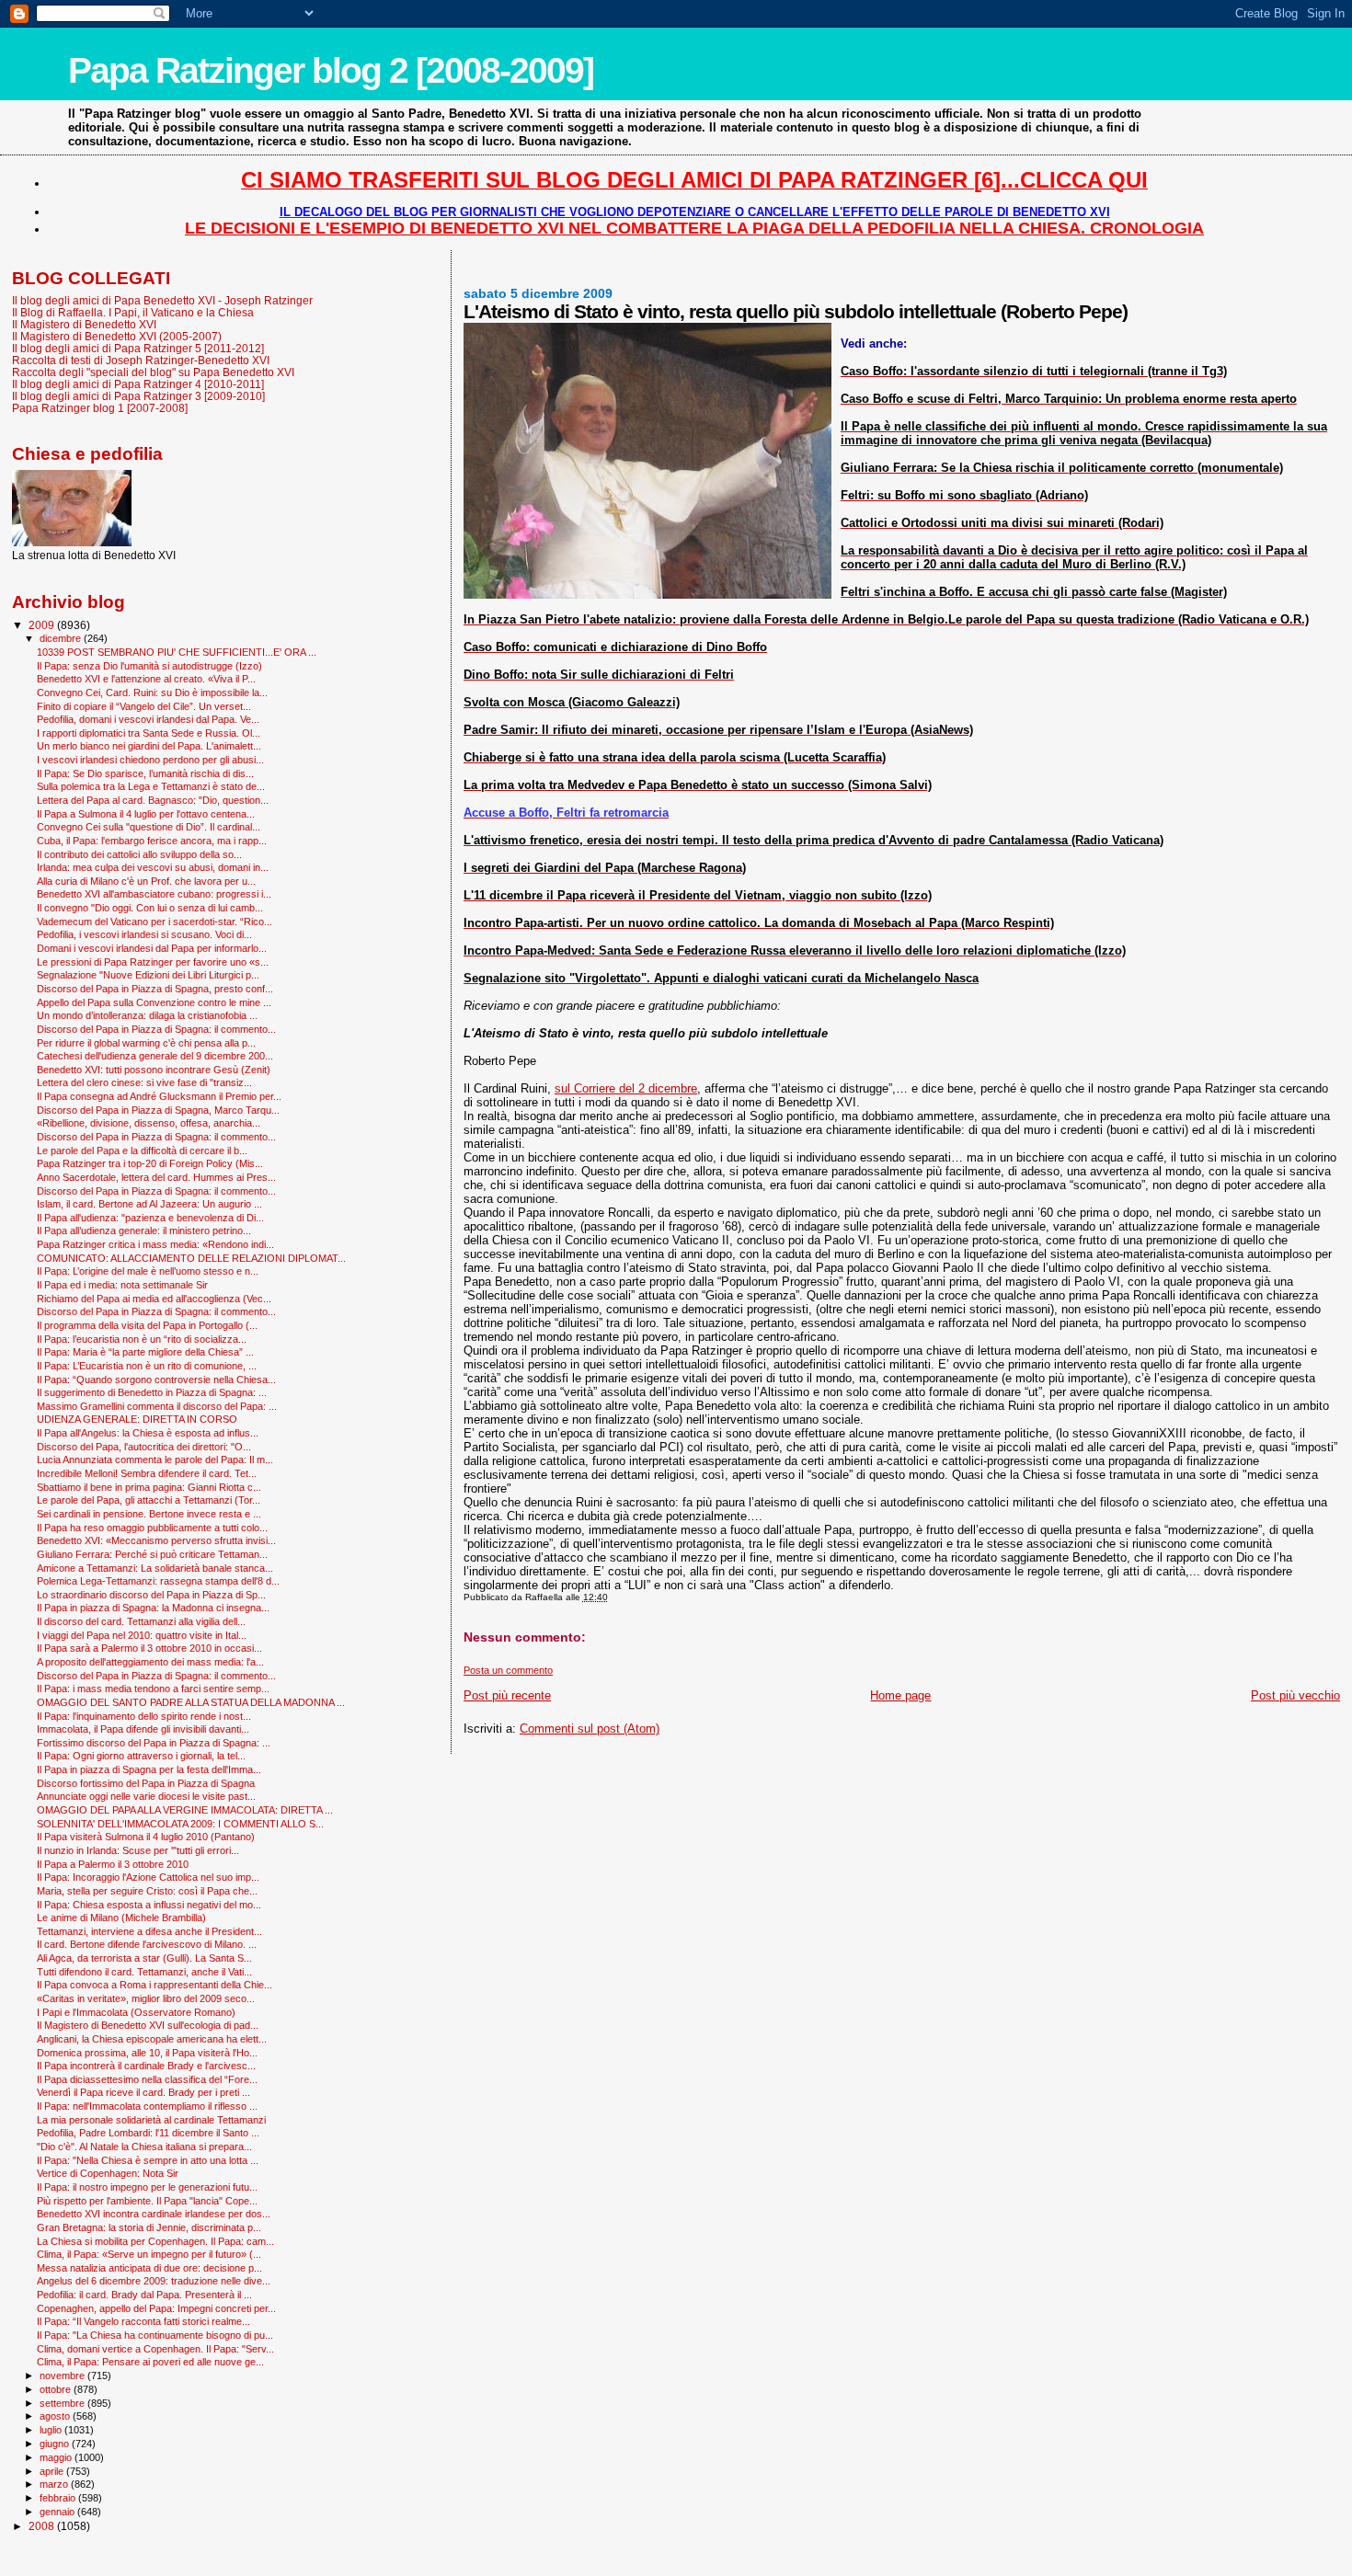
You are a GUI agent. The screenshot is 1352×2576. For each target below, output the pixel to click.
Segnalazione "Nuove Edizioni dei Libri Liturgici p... (148, 975)
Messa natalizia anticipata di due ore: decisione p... (149, 2268)
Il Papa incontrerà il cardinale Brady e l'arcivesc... (146, 2066)
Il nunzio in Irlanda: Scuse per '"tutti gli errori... (138, 1850)
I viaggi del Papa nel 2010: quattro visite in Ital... (142, 1635)
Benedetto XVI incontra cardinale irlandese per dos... (154, 2214)
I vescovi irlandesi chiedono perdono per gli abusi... (150, 760)
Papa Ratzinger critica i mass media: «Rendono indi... (155, 1244)
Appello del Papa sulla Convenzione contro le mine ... (154, 1002)
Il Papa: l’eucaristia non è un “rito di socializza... (142, 1339)
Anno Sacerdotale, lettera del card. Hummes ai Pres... (156, 1177)
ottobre (57, 2389)
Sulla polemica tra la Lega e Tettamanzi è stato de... (151, 786)
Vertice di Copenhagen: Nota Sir (108, 2173)
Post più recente (507, 1695)
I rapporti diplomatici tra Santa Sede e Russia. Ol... (149, 733)
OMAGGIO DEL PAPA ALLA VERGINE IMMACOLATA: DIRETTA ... (185, 1810)
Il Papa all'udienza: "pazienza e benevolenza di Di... (150, 1218)
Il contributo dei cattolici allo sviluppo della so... (139, 854)
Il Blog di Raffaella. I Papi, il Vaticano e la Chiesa (133, 312)
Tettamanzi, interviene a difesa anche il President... (149, 1931)
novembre (63, 2376)
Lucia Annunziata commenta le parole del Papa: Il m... (155, 1460)
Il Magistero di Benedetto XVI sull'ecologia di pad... (148, 2025)
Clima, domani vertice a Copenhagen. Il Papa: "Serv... (155, 2349)
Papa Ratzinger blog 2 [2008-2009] (331, 70)
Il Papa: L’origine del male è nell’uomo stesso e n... (148, 1271)
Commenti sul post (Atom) (590, 1729)
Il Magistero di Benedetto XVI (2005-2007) (117, 336)
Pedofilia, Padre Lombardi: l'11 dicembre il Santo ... (148, 2133)
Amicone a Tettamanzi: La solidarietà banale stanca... (155, 1568)
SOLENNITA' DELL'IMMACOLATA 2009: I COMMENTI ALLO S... (180, 1824)
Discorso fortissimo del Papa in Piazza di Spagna (146, 1783)
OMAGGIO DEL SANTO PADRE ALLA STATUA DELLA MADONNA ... (191, 1702)
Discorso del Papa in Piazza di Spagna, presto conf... (155, 989)
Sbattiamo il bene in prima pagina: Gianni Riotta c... (149, 1487)
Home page (900, 1695)
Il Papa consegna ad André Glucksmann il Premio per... (159, 1096)
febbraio (59, 2498)
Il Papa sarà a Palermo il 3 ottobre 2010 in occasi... (149, 1648)
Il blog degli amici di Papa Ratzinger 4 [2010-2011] (138, 384)
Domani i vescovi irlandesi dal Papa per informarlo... (152, 948)
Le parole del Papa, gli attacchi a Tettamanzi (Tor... (149, 1500)
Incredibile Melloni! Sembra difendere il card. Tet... (147, 1473)
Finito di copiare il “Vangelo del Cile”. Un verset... (144, 706)
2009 (43, 625)
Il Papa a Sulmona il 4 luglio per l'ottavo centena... (146, 814)
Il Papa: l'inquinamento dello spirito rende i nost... (144, 1716)
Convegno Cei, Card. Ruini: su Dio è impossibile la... (152, 693)
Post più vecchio (1295, 1695)
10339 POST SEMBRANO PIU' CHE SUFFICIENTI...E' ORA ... (177, 652)
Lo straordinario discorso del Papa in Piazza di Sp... (151, 1595)
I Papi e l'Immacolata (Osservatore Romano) (136, 2012)
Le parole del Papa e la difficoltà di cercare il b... (142, 1151)
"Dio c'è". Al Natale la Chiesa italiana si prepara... (144, 2147)
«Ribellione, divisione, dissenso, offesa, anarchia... (149, 1123)
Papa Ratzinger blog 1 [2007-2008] (100, 408)
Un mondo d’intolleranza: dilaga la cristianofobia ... (147, 1015)
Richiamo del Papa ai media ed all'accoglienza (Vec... (154, 1299)
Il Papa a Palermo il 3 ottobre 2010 (113, 1864)
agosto (56, 2416)
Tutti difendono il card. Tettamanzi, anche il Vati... (144, 1972)
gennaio (58, 2512)
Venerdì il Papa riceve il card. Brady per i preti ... (143, 2092)
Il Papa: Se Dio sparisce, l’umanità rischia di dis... (145, 773)
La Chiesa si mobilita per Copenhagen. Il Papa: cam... (155, 2241)
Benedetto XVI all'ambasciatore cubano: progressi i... (154, 894)
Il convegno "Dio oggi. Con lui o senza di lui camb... (150, 908)
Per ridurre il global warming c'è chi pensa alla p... (146, 1043)
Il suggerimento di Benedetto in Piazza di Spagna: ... (152, 1392)
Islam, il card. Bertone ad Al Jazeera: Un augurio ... (149, 1204)
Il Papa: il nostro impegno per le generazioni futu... (147, 2187)
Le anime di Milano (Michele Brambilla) (121, 1918)
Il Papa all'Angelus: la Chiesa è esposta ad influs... (148, 1433)
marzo (55, 2484)
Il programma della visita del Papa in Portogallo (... (147, 1325)
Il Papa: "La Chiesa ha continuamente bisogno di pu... (155, 2335)
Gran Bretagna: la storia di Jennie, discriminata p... (149, 2227)
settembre (63, 2403)
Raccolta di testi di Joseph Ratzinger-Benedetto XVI (141, 360)
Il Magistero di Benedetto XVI (84, 324)
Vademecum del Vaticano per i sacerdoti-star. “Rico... (155, 922)
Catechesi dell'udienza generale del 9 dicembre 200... (155, 1056)
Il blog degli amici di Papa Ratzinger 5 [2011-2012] (138, 348)
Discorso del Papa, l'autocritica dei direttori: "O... (144, 1447)
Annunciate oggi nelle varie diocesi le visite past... (146, 1796)
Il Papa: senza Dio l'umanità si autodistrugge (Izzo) (149, 666)
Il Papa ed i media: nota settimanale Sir (122, 1285)
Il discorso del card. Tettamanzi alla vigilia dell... (141, 1621)
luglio (52, 2430)
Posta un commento (508, 1670)
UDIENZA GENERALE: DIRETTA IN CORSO (137, 1419)
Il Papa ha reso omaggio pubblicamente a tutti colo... (152, 1528)
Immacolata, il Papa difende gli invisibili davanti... (143, 1729)
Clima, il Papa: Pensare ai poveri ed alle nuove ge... (150, 2362)
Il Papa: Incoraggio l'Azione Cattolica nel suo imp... (148, 1877)
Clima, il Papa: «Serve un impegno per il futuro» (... (149, 2254)
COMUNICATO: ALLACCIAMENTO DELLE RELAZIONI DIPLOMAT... (191, 1258)
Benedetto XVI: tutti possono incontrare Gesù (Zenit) (154, 1070)
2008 (43, 2526)
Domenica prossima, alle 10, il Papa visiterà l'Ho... (147, 2053)
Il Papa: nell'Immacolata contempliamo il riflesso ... (147, 2106)
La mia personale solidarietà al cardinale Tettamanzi (151, 2120)
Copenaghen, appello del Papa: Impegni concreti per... (156, 2308)
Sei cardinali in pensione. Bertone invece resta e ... (149, 1514)
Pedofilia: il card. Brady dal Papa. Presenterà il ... (144, 2295)
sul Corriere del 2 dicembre (626, 1088)
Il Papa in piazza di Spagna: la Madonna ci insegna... (153, 1608)
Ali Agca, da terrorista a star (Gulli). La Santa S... (144, 1958)
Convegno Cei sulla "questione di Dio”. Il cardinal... (149, 827)
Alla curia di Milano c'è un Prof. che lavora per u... (146, 881)
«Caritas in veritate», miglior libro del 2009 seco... (146, 1998)
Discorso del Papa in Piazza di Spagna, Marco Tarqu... (158, 1110)
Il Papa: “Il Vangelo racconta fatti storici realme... (143, 2321)
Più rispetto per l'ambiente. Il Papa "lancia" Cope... (147, 2201)
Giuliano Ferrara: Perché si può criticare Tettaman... (152, 1554)
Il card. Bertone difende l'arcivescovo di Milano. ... (147, 1944)
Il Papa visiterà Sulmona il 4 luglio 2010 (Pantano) (146, 1837)
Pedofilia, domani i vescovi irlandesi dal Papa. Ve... (148, 719)
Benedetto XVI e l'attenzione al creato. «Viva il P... (146, 679)
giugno (56, 2444)
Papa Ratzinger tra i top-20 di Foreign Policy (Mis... (150, 1163)
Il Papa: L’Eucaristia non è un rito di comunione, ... (147, 1366)
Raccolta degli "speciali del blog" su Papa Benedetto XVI (153, 372)
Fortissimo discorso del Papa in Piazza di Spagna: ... (154, 1743)
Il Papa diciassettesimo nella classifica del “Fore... (147, 2079)
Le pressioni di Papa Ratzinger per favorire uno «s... (153, 962)
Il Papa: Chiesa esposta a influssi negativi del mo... (149, 1905)
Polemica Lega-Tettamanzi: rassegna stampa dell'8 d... (158, 1581)
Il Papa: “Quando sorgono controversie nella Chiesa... (156, 1380)
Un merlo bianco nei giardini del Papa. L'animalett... (149, 746)
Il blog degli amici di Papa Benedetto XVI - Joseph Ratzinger (162, 300)
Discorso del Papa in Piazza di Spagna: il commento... (156, 1029)
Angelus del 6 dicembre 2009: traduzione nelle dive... (154, 2281)
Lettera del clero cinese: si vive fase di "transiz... (144, 1082)
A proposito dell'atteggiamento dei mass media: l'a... (150, 1662)
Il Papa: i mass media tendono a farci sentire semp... (153, 1689)
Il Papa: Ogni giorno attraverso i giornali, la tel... (141, 1756)
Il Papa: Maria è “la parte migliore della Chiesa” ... (145, 1352)
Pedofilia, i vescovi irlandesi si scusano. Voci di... (144, 934)
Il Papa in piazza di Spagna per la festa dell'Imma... (149, 1769)
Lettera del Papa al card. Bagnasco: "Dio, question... (153, 800)
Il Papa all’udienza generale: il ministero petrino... (144, 1231)
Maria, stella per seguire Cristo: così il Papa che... (147, 1891)
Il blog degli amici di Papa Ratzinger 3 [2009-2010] (138, 396)
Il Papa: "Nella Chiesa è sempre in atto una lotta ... (148, 2160)
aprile (53, 2471)
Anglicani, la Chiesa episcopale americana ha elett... (152, 2039)
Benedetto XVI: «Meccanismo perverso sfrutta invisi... (156, 1540)
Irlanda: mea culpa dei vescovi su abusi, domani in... (153, 867)
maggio (57, 2457)
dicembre (62, 638)
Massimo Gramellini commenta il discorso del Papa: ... (157, 1406)
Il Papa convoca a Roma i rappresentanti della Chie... (155, 1985)
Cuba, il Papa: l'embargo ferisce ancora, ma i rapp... (152, 841)
